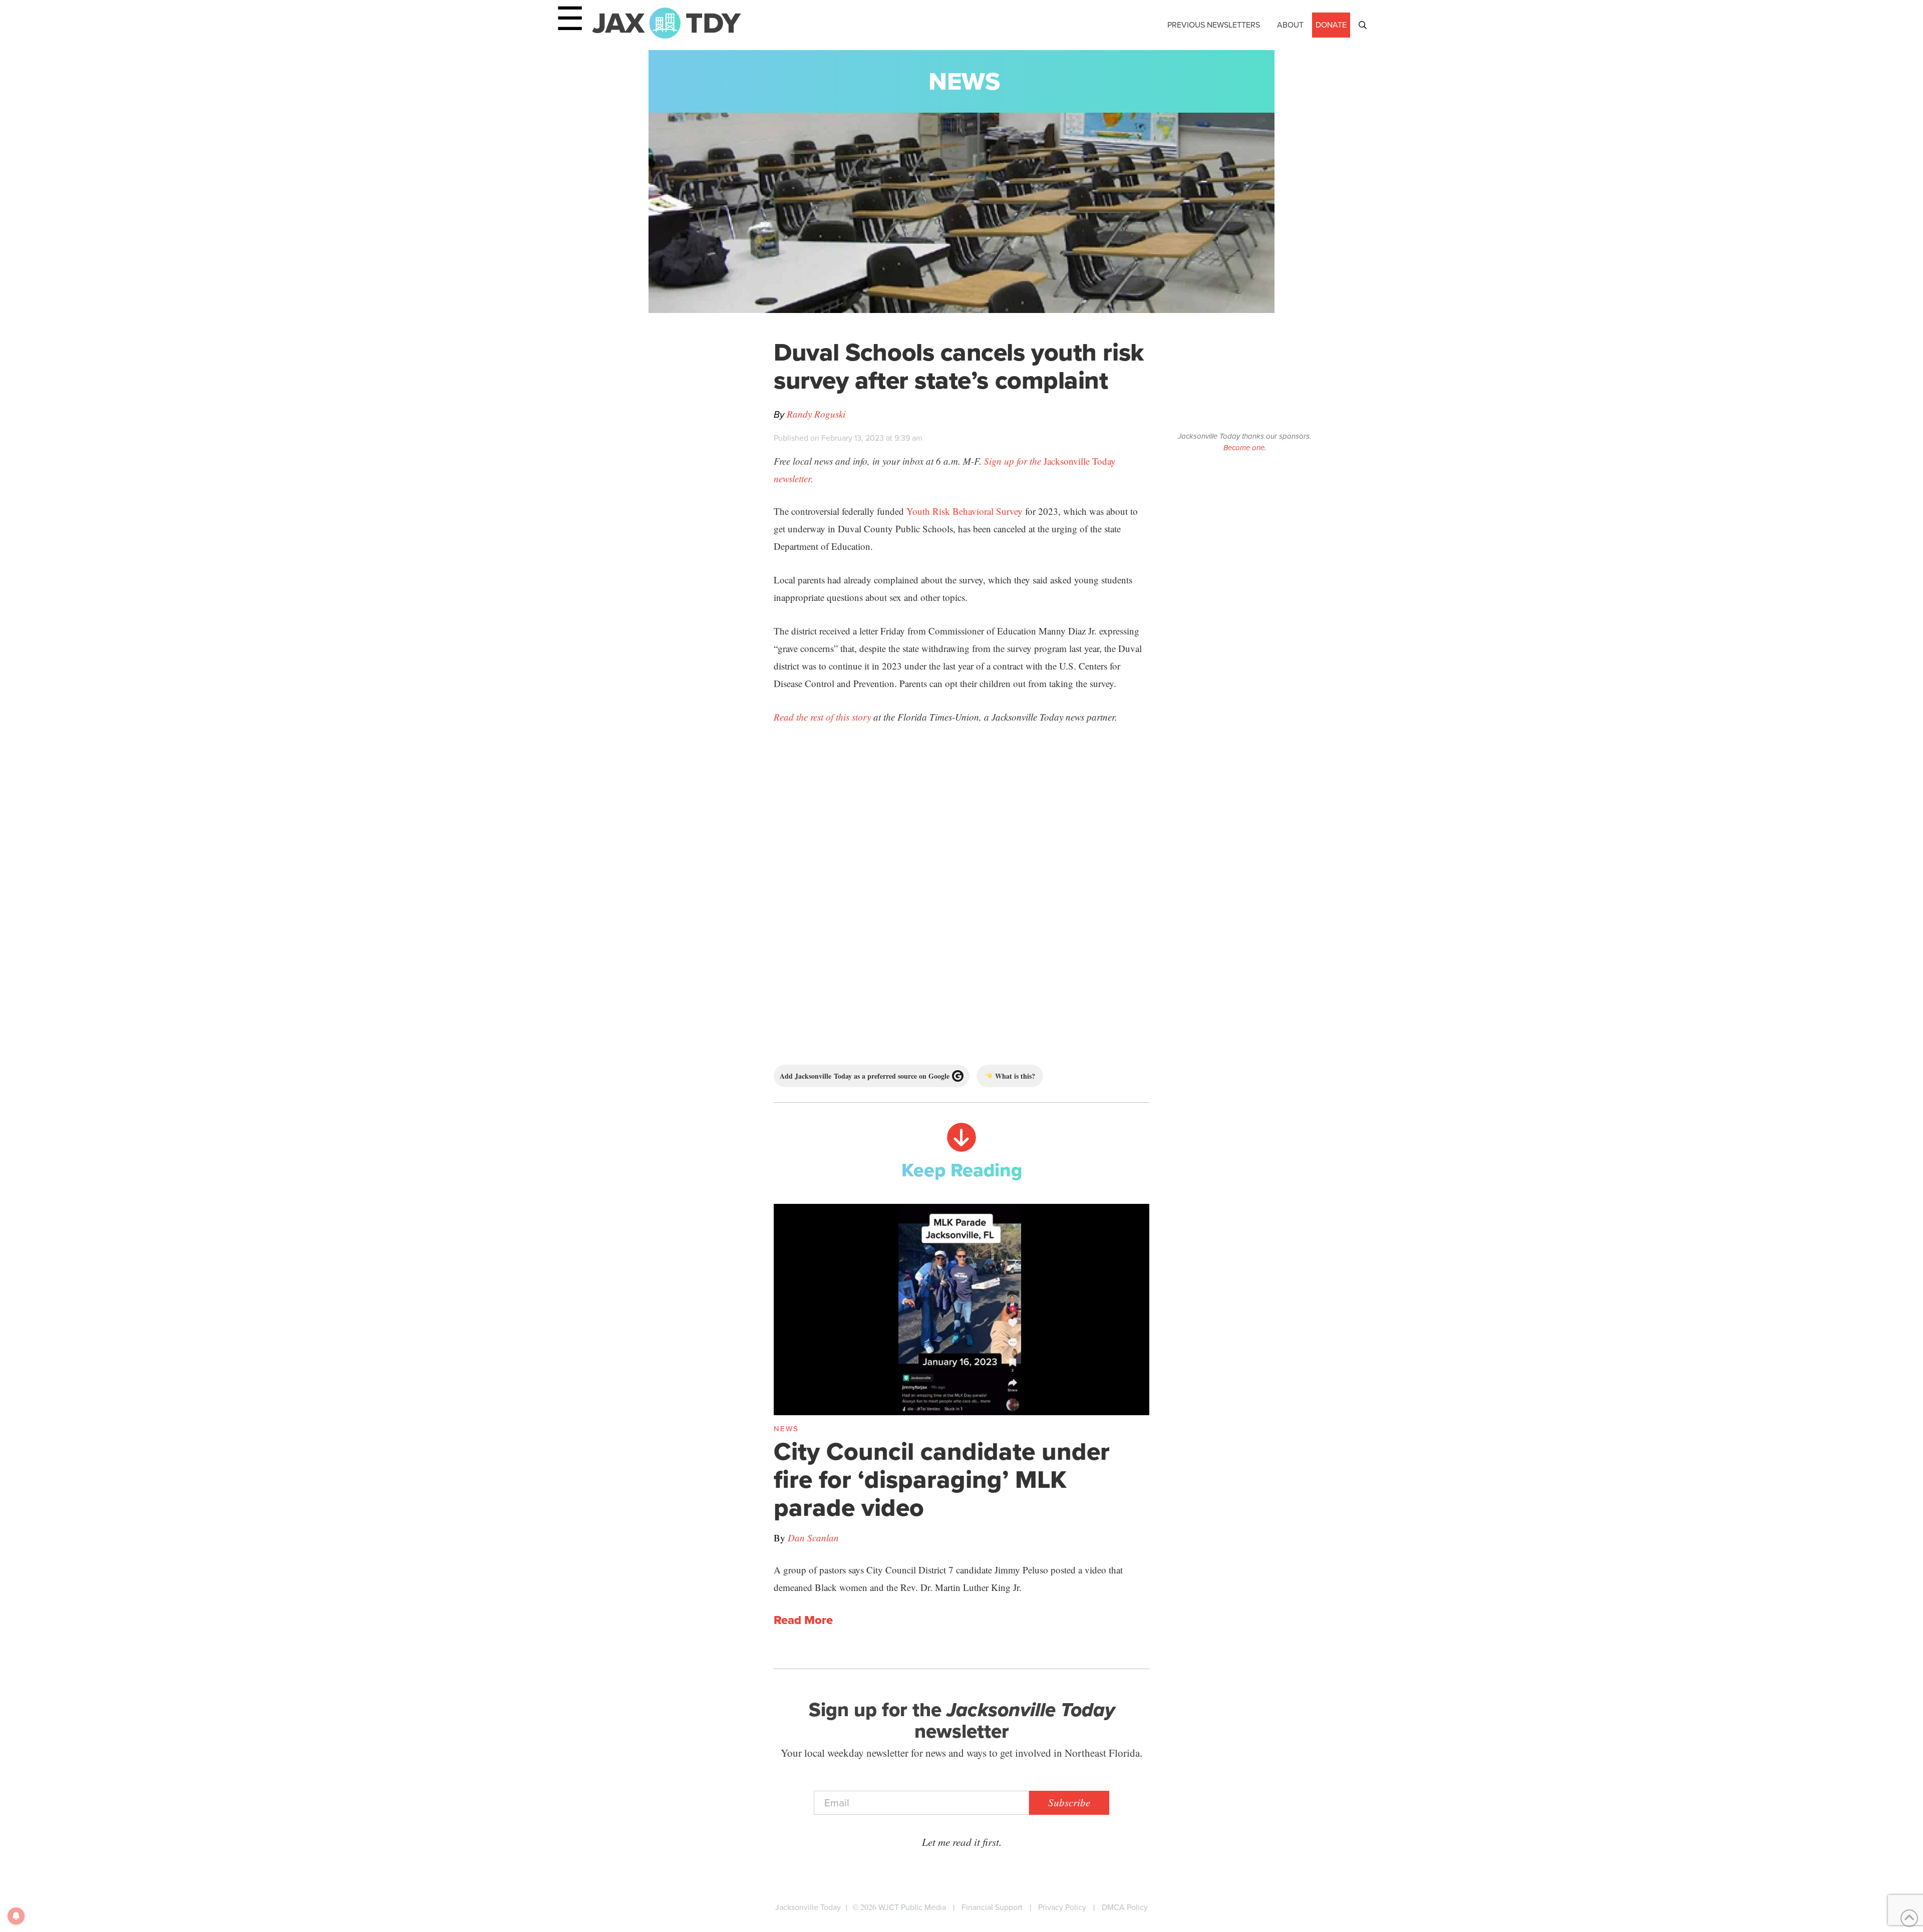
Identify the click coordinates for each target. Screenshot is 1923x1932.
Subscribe (1069, 1802)
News (964, 81)
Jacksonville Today (808, 1907)
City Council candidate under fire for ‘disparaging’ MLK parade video (942, 1479)
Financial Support (992, 1907)
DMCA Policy (1125, 1907)
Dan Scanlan (813, 1538)
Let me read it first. (962, 1842)
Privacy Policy (1062, 1907)
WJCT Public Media (912, 1907)
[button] (1363, 25)
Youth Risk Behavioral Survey (965, 511)
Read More (803, 1621)
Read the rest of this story (822, 717)
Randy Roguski (816, 414)
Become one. (1245, 448)
